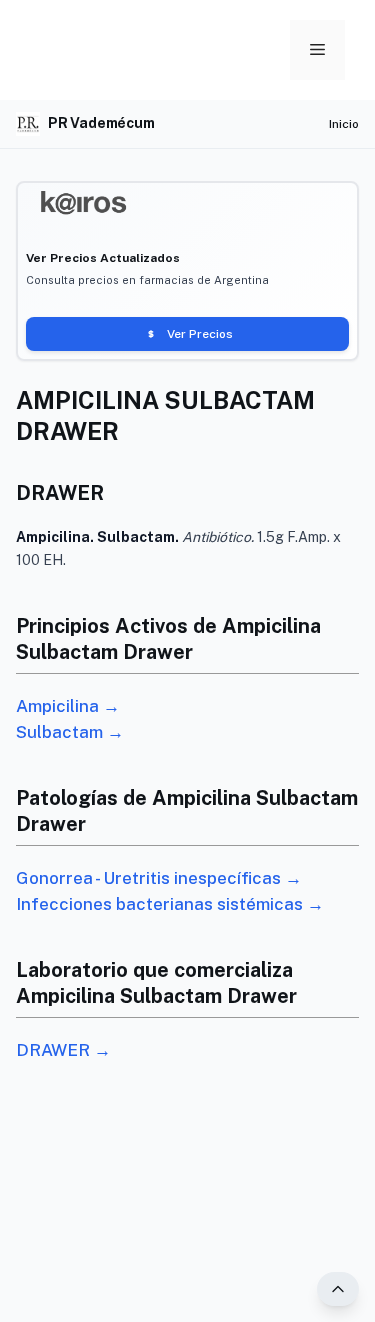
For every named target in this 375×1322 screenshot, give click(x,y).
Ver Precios (200, 334)
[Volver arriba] (338, 1289)
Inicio (344, 124)
